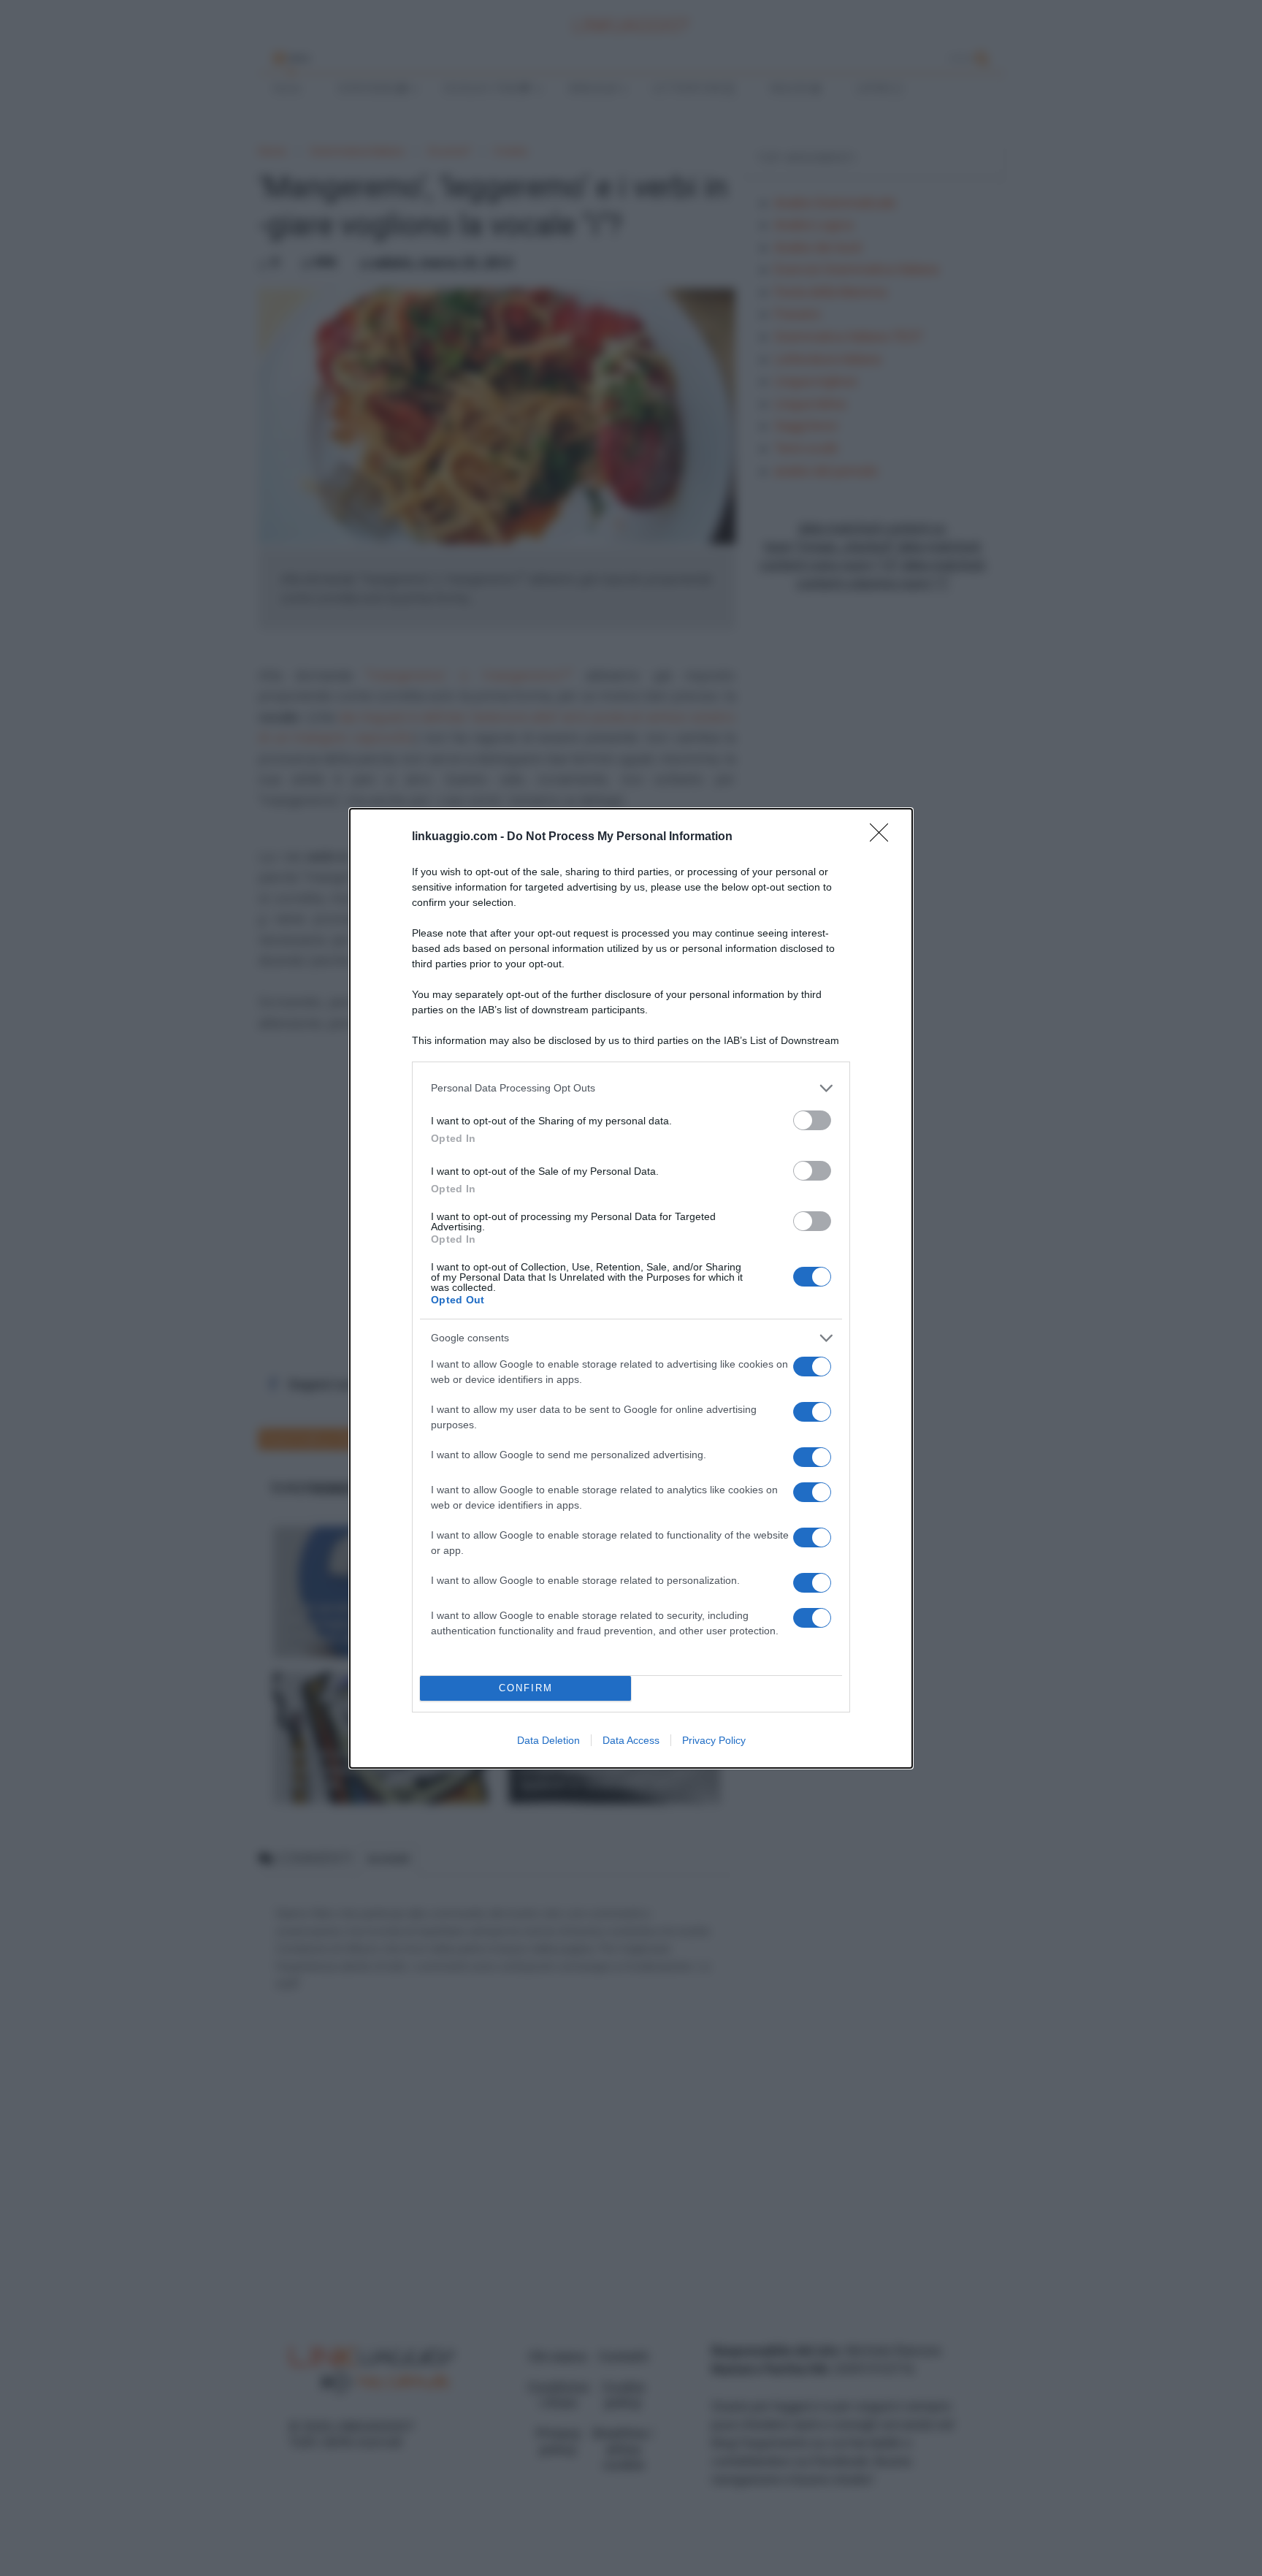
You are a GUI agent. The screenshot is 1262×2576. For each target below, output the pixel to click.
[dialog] (631, 1288)
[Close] (884, 837)
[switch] (812, 1120)
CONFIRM (526, 1688)
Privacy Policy (714, 1740)
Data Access (631, 1740)
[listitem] (631, 1088)
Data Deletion (548, 1740)
